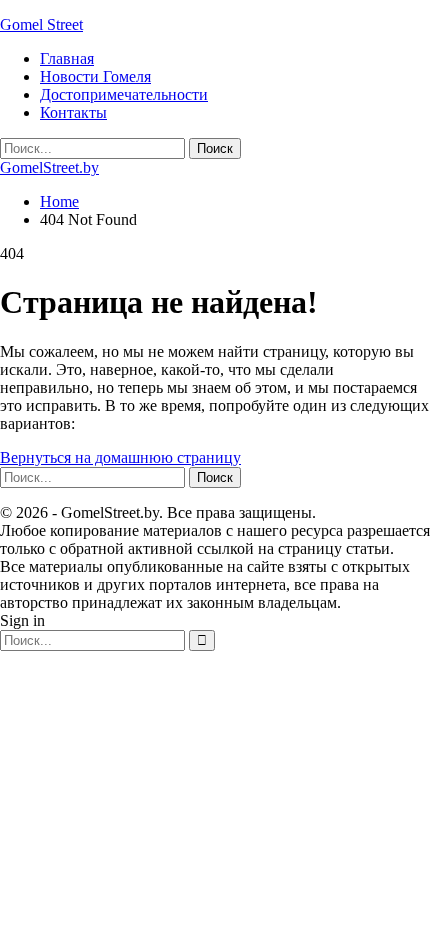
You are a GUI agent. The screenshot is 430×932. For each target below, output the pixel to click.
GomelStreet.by (49, 167)
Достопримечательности (124, 94)
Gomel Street (41, 24)
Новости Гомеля (95, 76)
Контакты (73, 112)
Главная (67, 58)
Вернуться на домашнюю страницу (120, 457)
